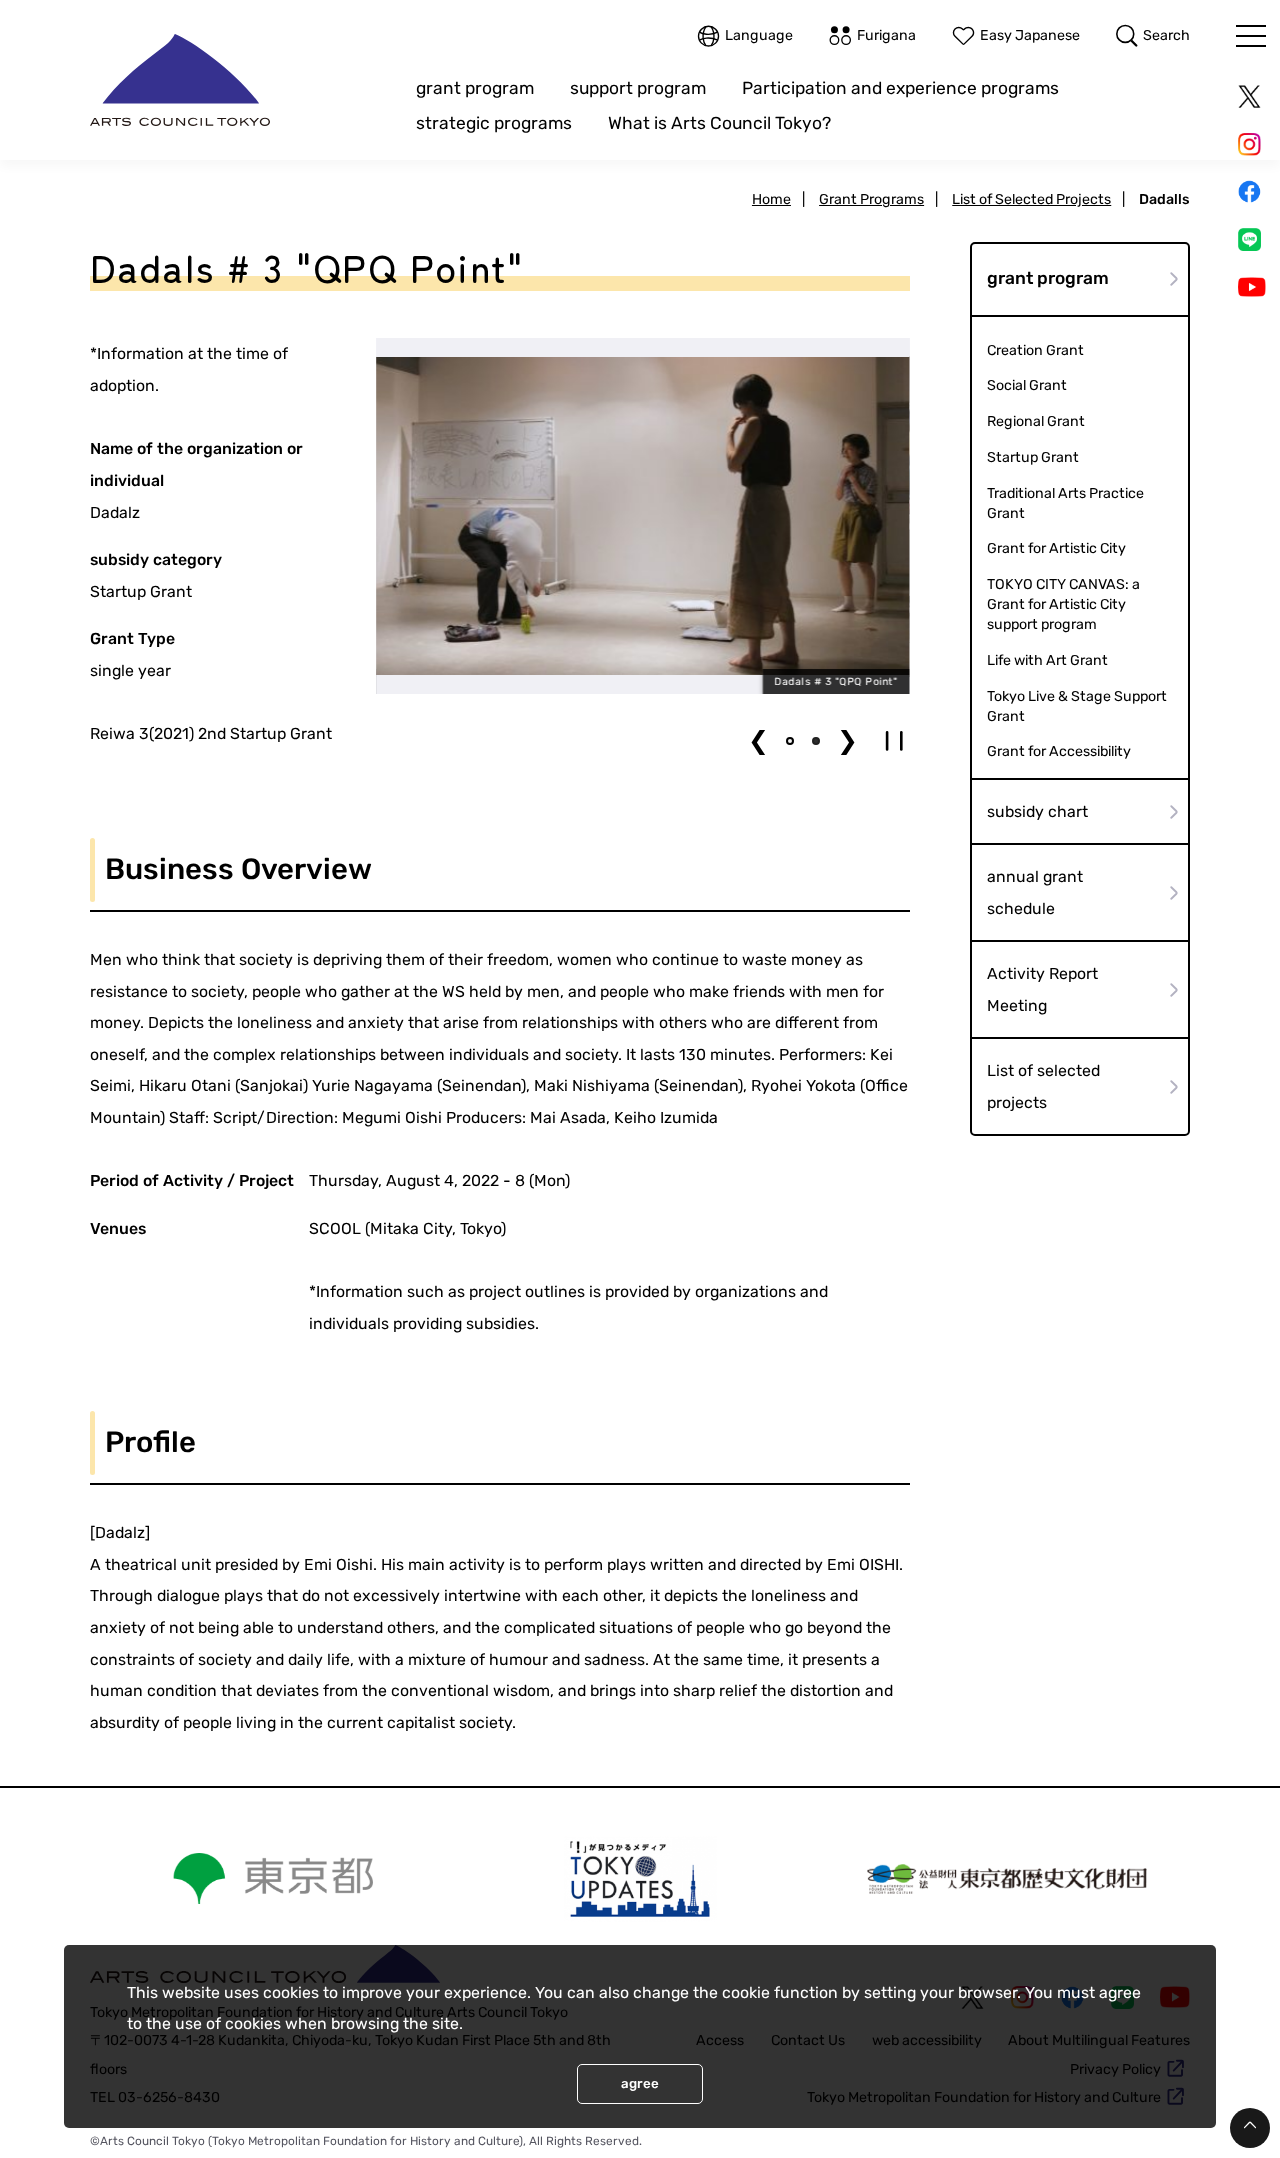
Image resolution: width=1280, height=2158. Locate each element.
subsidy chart (1037, 811)
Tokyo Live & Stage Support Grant (1077, 706)
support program (638, 88)
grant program (475, 88)
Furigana (886, 35)
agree (640, 2083)
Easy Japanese (1030, 35)
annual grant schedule (1035, 892)
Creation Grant (1035, 350)
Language (759, 35)
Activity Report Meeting (1042, 989)
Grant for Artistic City (1056, 548)
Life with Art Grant (1047, 660)
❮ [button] (758, 740)
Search (1166, 35)
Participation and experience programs (900, 88)
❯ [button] (847, 740)
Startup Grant (1033, 457)
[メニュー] (1251, 36)
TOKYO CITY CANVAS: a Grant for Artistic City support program (1063, 604)
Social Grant (1027, 385)
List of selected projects (1043, 1086)
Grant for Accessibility (1059, 751)
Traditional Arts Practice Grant (1065, 503)
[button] (790, 741)
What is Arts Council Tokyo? (719, 123)
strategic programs (494, 123)
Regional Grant (1036, 421)
